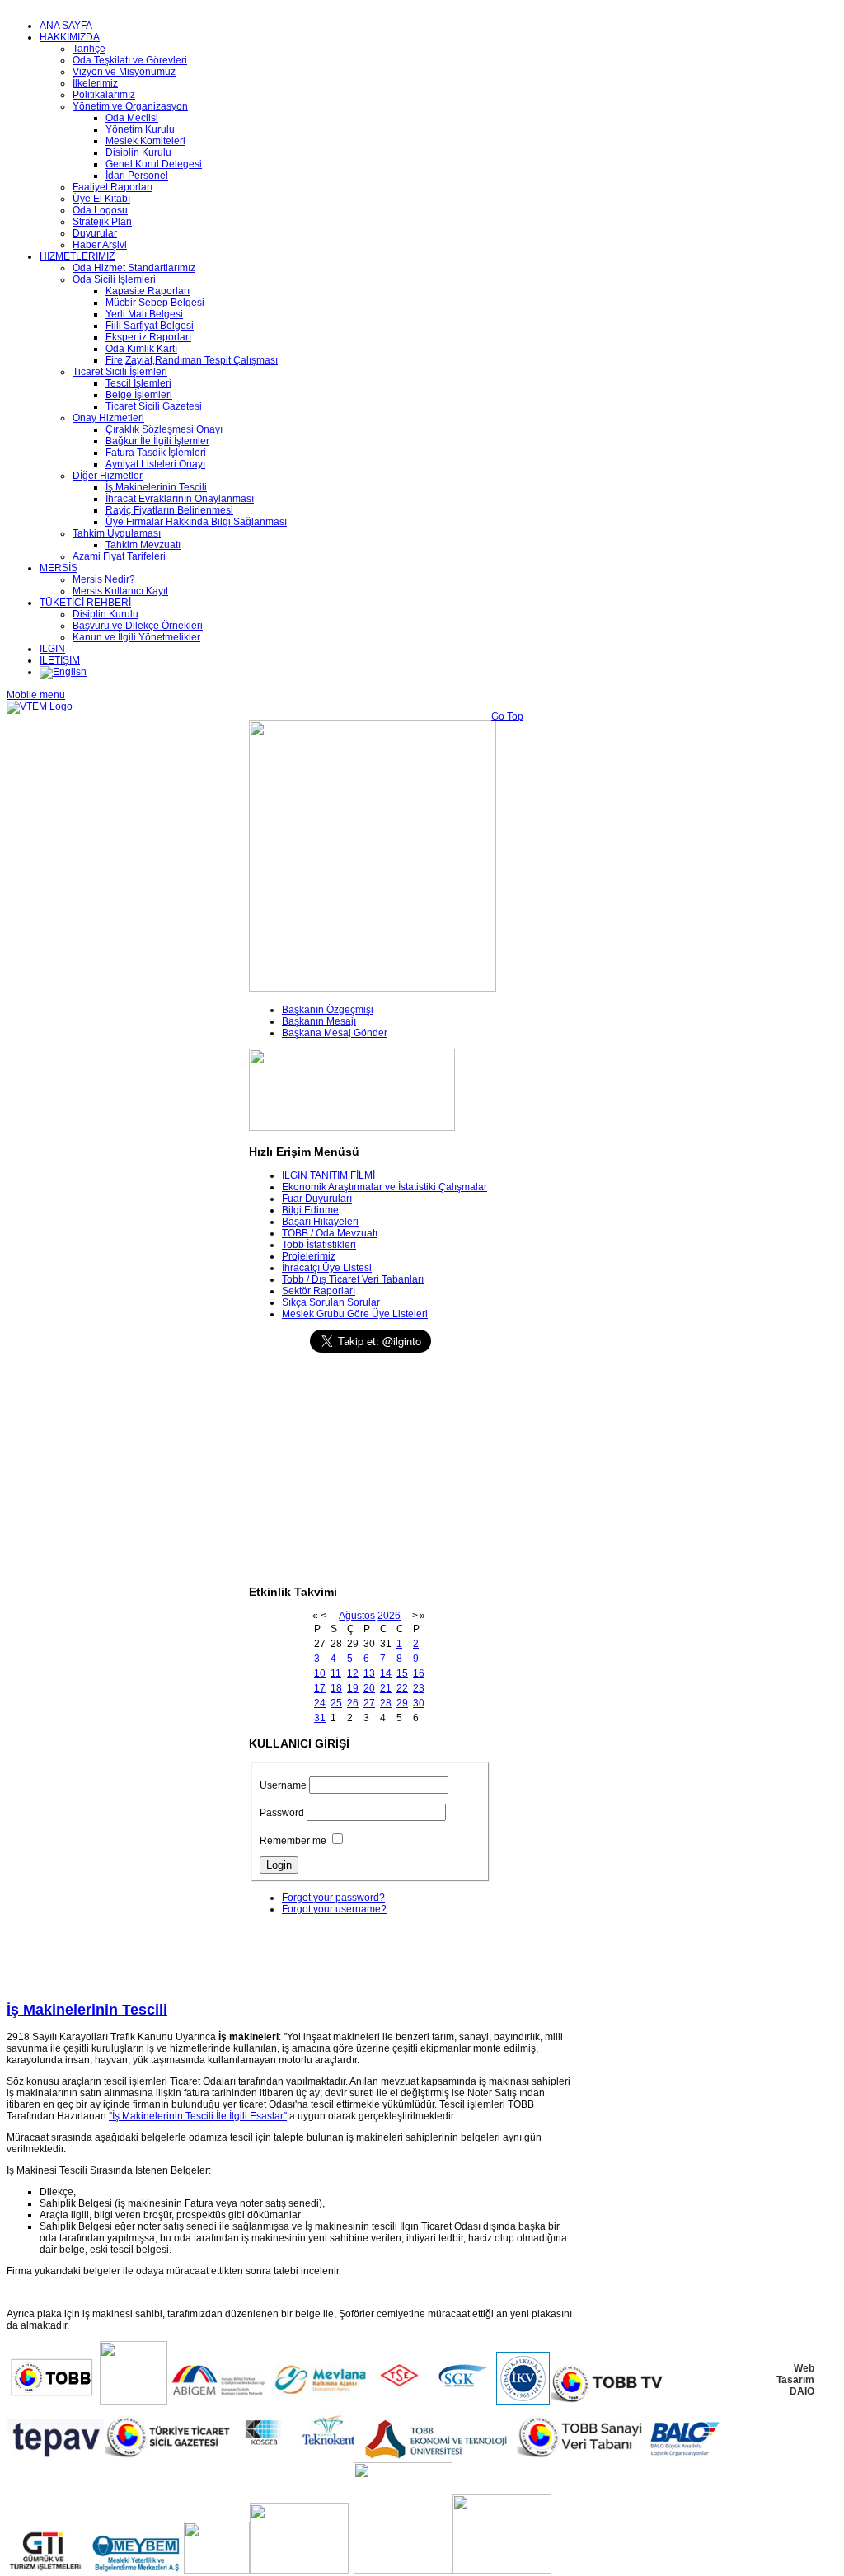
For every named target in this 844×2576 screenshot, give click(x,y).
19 (353, 1688)
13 (369, 1673)
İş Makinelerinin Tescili (87, 2010)
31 (320, 1718)
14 (386, 1673)
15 (402, 1673)
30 (419, 1703)
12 (353, 1673)
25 (336, 1703)
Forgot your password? (333, 1898)
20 (369, 1688)
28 (386, 1703)
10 (320, 1673)
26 (353, 1703)
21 (386, 1688)
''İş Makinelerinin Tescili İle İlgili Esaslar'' (198, 2116)
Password (282, 1813)
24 (320, 1703)
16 (419, 1673)
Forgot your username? (334, 1909)
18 (336, 1688)
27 (369, 1703)
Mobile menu (36, 695)
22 (402, 1688)
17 (320, 1688)
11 (336, 1673)
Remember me (293, 1841)
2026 (389, 1616)
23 (419, 1688)
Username (283, 1785)
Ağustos (357, 1616)
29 (402, 1703)
